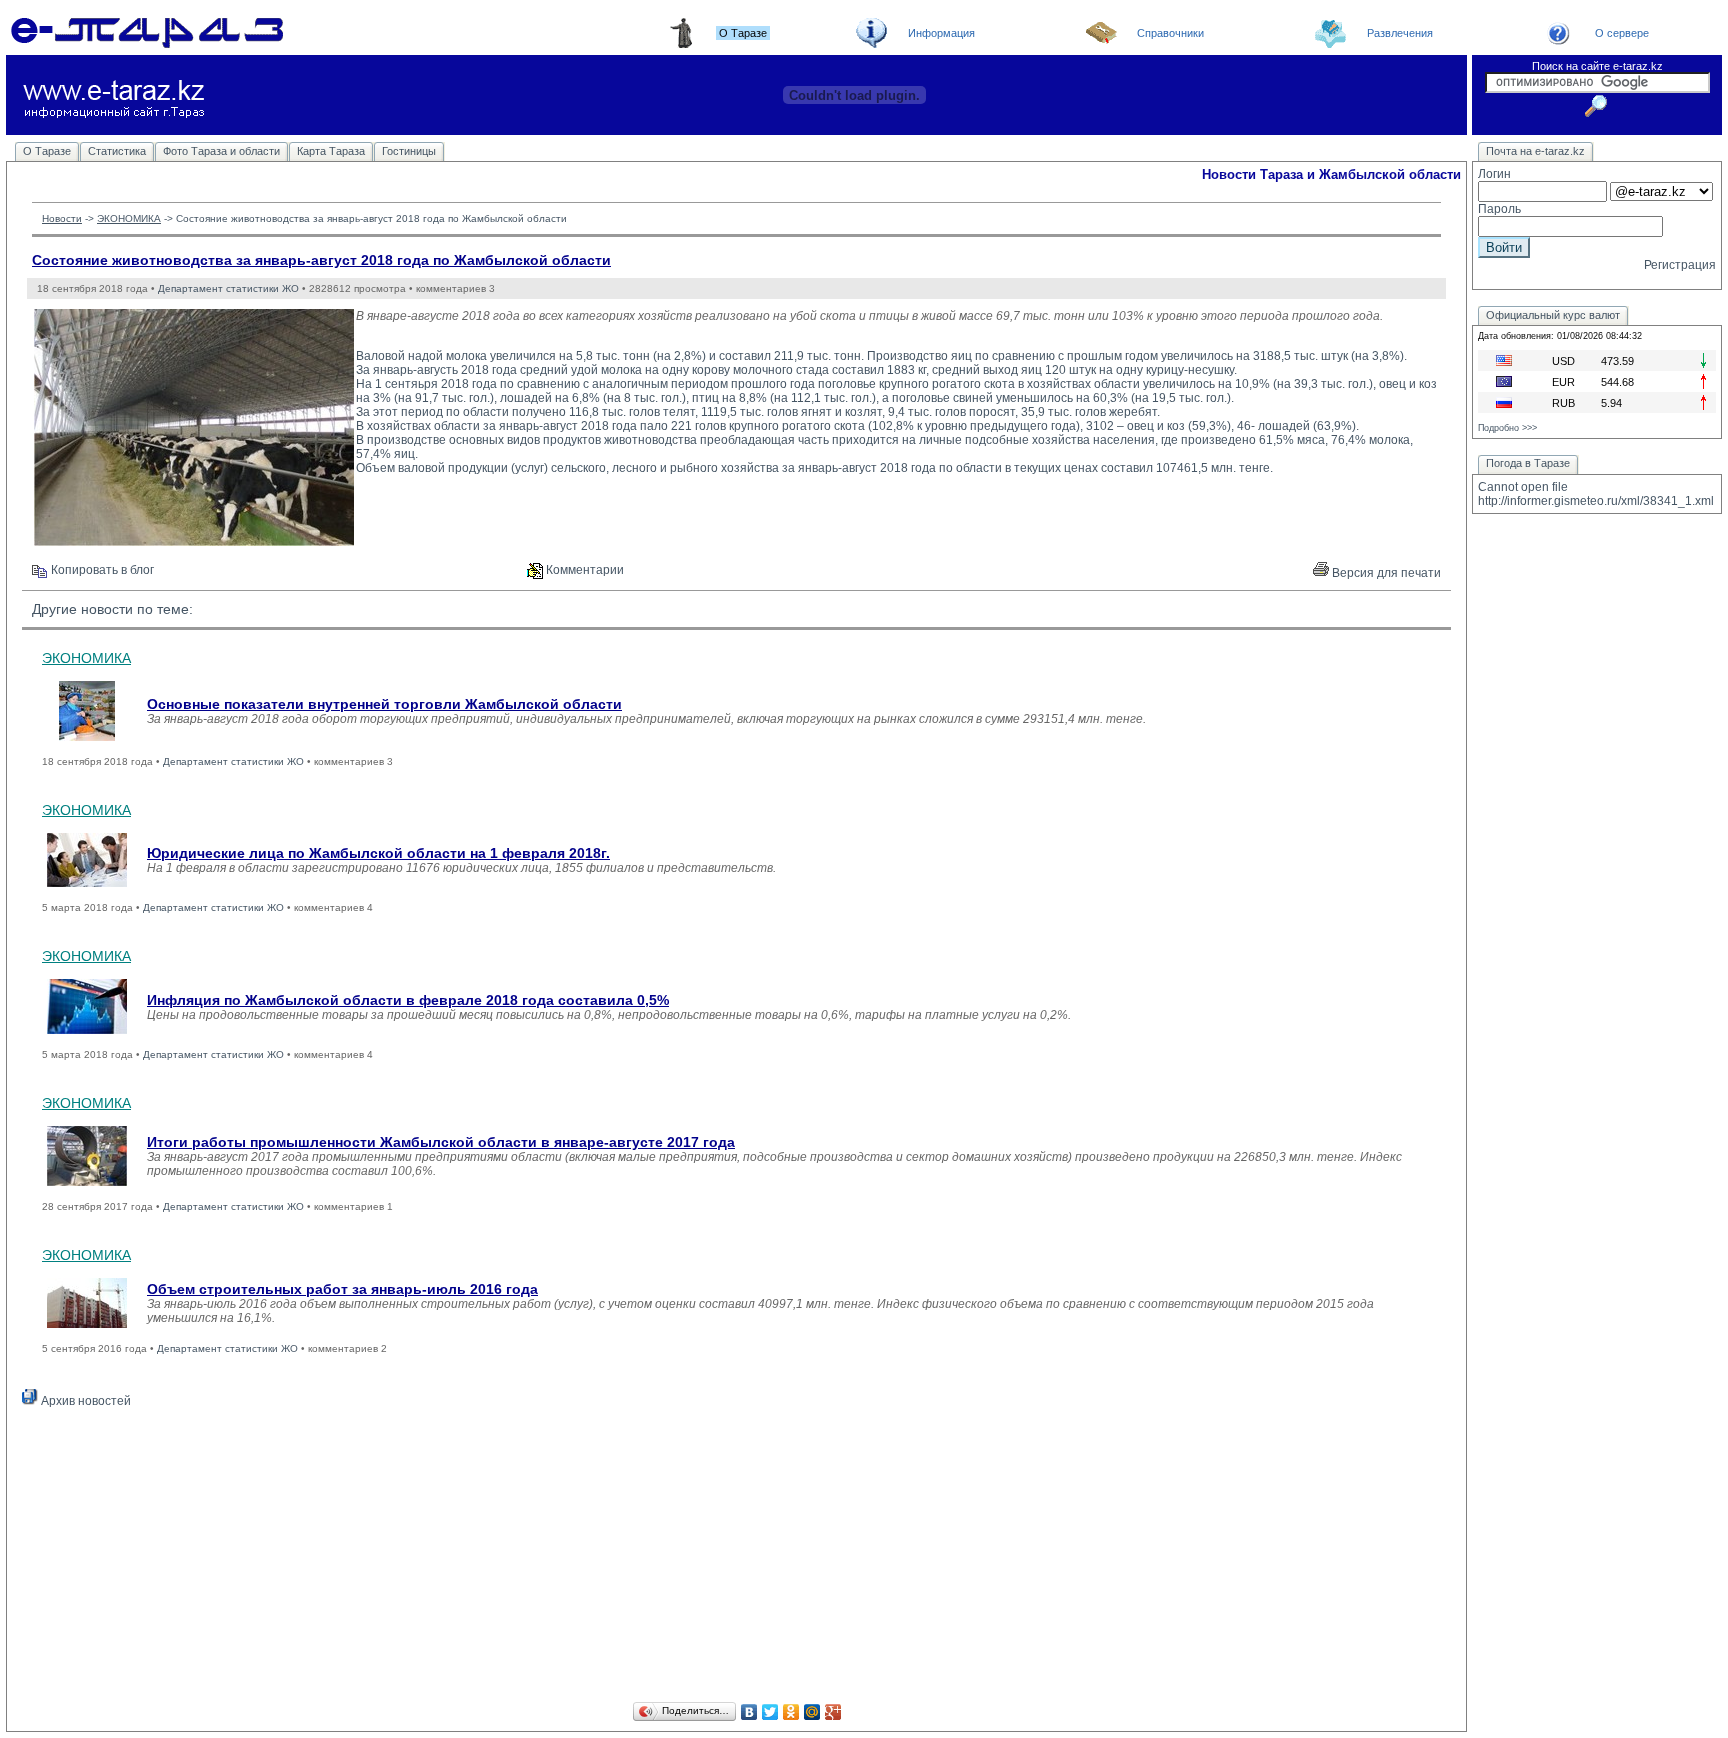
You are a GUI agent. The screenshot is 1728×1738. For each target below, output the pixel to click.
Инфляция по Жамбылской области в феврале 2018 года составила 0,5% (408, 1000)
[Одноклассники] (791, 1712)
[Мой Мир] (812, 1712)
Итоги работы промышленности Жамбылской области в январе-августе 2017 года (441, 1142)
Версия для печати (1385, 573)
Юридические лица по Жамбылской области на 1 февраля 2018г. (378, 853)
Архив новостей (84, 1401)
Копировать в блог (101, 570)
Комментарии (583, 570)
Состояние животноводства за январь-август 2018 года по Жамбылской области (321, 260)
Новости (62, 218)
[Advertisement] (737, 1558)
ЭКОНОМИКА (129, 218)
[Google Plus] (833, 1712)
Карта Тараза (331, 151)
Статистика (117, 151)
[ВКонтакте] (749, 1712)
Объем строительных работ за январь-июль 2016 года (342, 1289)
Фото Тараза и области (221, 151)
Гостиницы (409, 151)
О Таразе (47, 151)
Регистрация (1680, 265)
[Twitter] (770, 1712)
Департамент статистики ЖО (228, 288)
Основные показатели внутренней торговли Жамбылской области (384, 704)
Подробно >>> (1507, 428)
